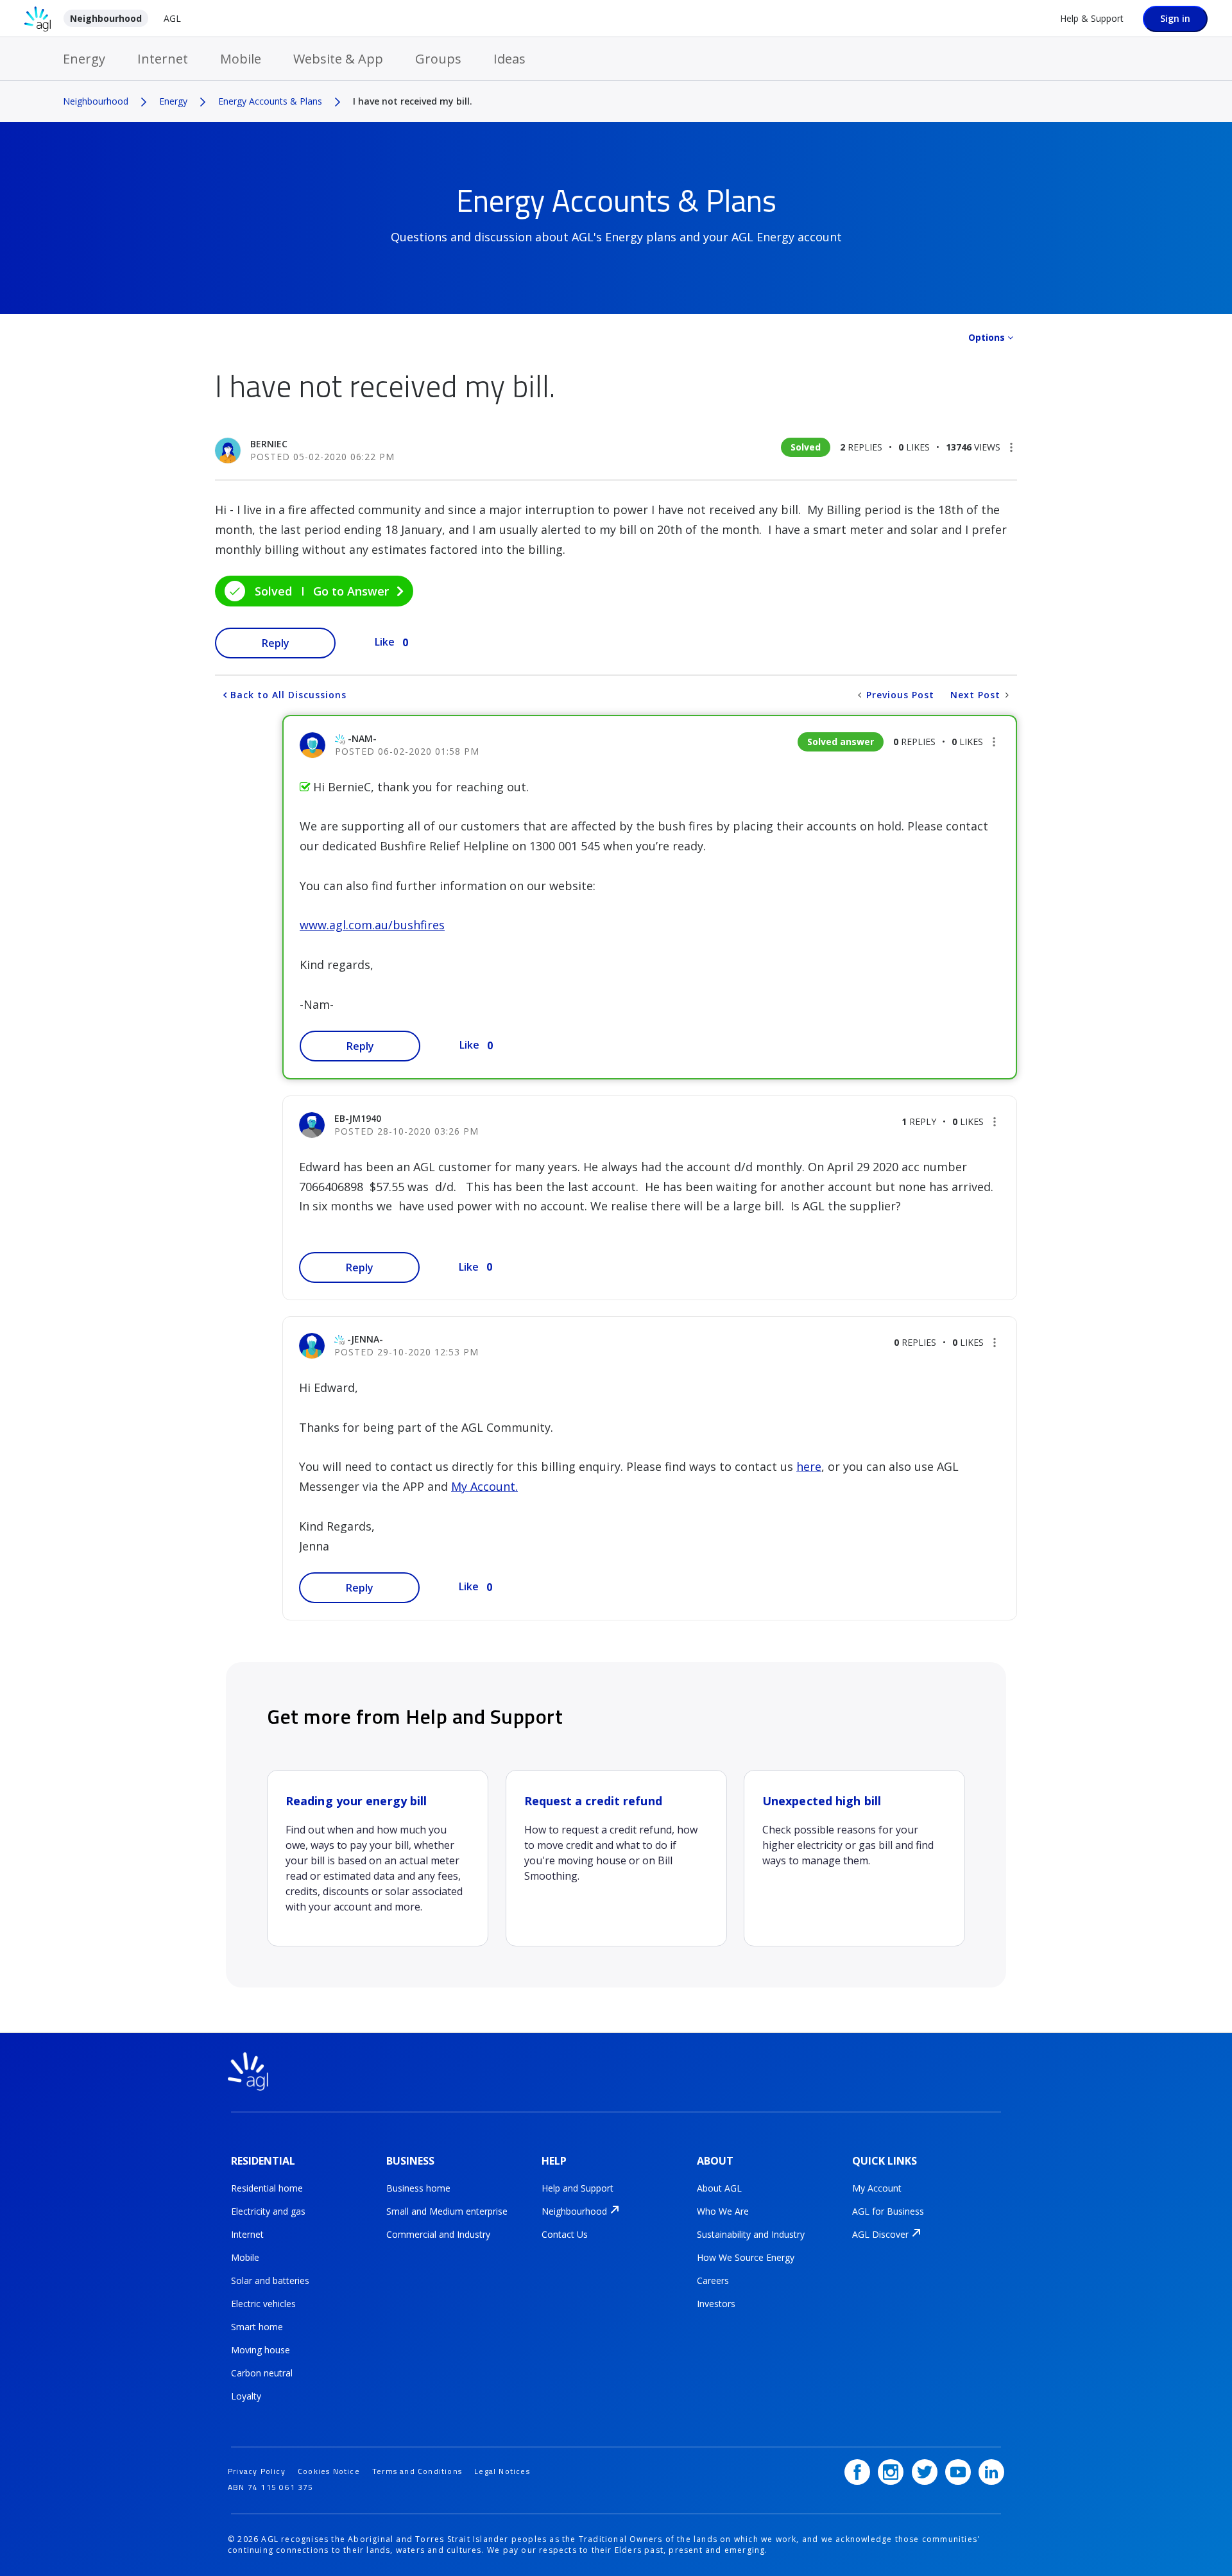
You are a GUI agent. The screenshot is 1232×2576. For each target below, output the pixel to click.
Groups (438, 59)
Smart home (257, 2327)
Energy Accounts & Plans (270, 101)
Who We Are (723, 2211)
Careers (713, 2280)
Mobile (241, 59)
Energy (84, 59)
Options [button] (987, 337)
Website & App (338, 59)
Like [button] (385, 642)
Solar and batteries (270, 2280)
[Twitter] (925, 2472)
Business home (418, 2188)
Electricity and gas (268, 2211)
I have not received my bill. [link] (413, 101)
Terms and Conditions (417, 2471)
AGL (172, 18)
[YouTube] (958, 2472)
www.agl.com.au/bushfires (372, 925)
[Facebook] (857, 2472)
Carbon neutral (262, 2373)
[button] (1011, 447)
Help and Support (577, 2188)
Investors (716, 2304)
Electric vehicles (263, 2304)
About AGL (719, 2188)
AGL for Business (888, 2211)
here (809, 1466)
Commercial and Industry (438, 2234)
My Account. (484, 1486)
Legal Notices (502, 2471)
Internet (163, 59)
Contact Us (565, 2234)
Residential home (267, 2188)
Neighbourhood (106, 18)
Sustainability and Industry (751, 2234)
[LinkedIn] (991, 2472)
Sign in (1175, 18)
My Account (877, 2188)
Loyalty (246, 2396)
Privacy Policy (257, 2471)
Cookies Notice (329, 2471)
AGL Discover (880, 2234)
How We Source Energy (746, 2257)
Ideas (509, 59)
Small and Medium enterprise (447, 2211)
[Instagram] (891, 2472)
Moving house (261, 2350)
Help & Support (1092, 18)
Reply (276, 643)
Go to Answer (351, 591)
